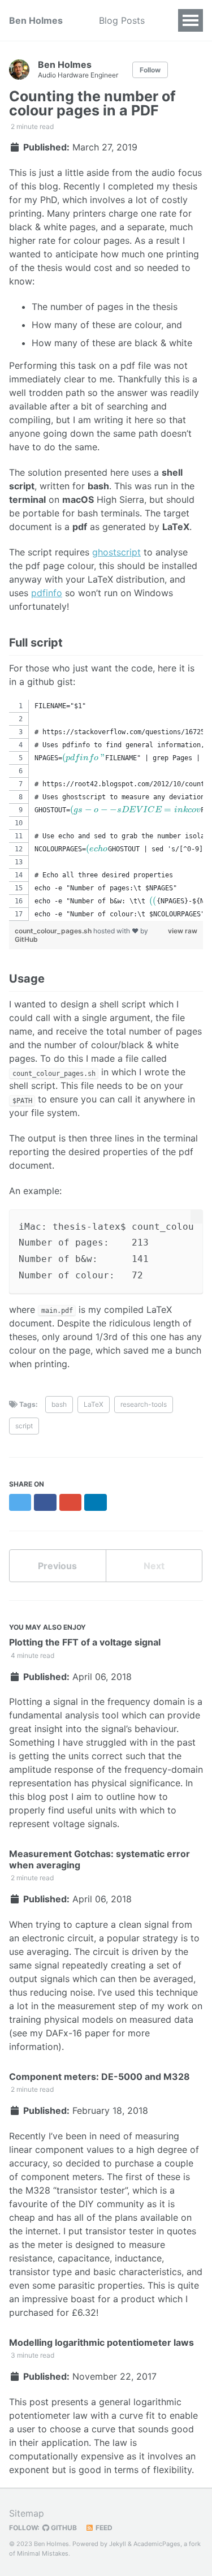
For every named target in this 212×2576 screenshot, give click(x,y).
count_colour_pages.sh (54, 931)
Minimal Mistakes (43, 2553)
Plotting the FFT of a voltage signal (85, 1642)
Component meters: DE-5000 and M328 (99, 2077)
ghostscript (116, 552)
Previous (57, 1566)
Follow (150, 70)
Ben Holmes (36, 20)
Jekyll (118, 2544)
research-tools (144, 1404)
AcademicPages (157, 2544)
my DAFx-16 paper (70, 2033)
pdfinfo (47, 593)
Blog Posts (122, 20)
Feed (103, 2528)
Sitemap (27, 2513)
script (24, 1426)
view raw (183, 931)
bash (59, 1404)
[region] (106, 810)
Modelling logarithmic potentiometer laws (101, 2342)
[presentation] (84, 758)
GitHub (26, 939)
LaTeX (94, 1404)
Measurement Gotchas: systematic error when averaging (99, 1859)
